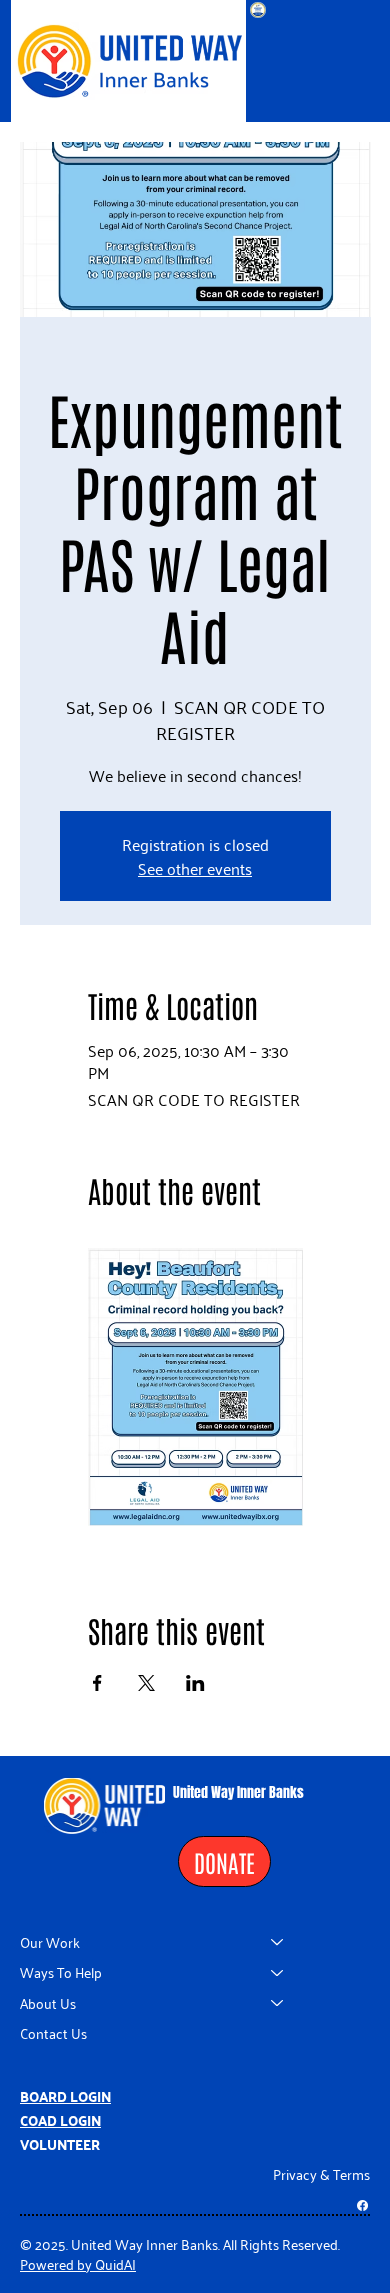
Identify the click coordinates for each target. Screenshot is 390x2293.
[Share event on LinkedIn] (195, 1683)
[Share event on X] (146, 1683)
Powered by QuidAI (78, 2263)
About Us (48, 2002)
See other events (195, 868)
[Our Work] (278, 1942)
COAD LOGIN (60, 2120)
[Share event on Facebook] (97, 1683)
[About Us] (278, 2003)
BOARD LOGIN (65, 2096)
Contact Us (53, 2032)
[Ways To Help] (278, 1972)
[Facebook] (362, 2205)
